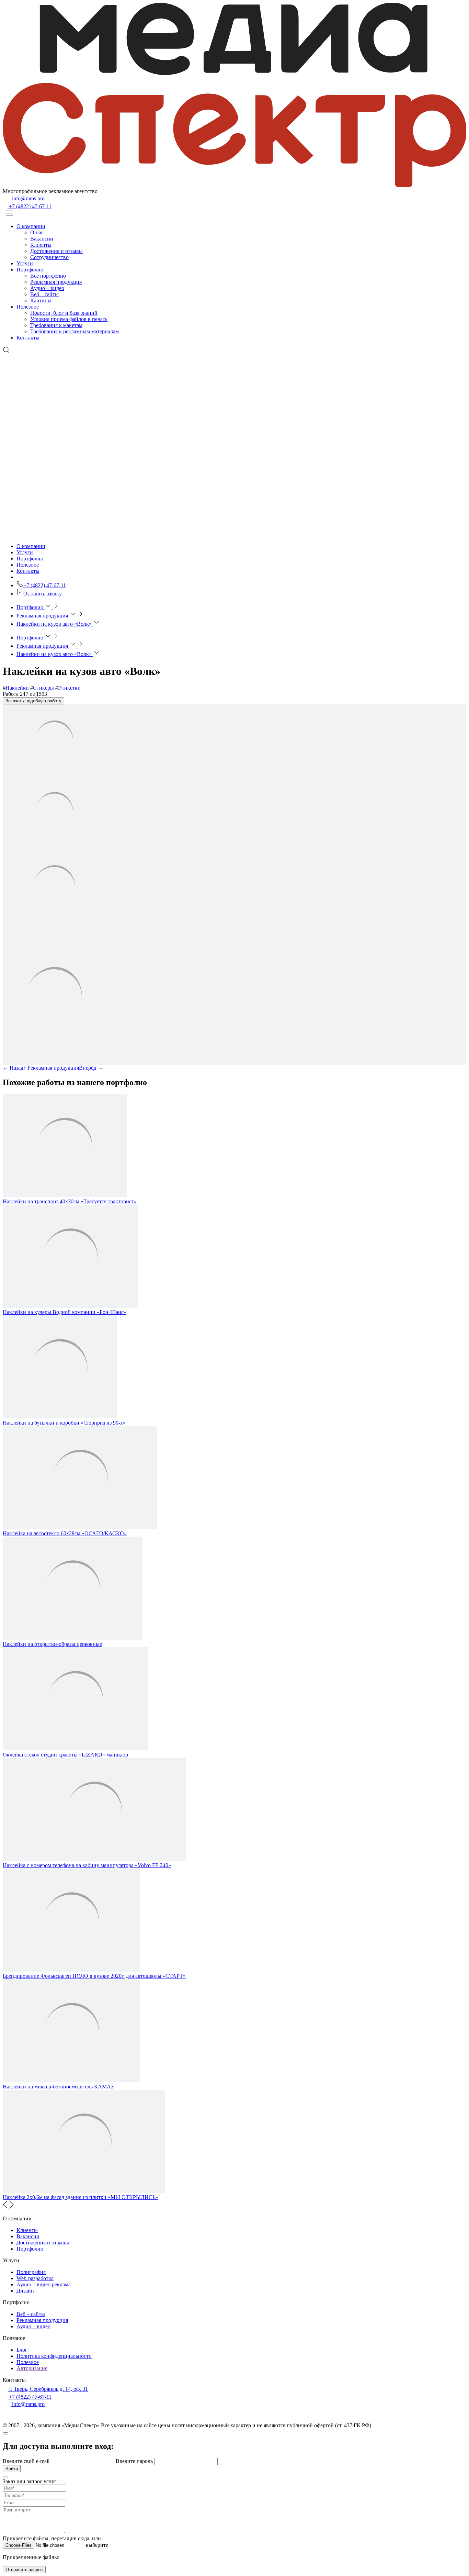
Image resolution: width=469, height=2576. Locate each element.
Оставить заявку (43, 594)
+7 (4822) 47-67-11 (30, 206)
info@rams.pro (28, 198)
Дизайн (25, 2291)
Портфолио (30, 270)
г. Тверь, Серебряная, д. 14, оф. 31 (48, 2389)
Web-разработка (35, 2278)
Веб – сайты (44, 294)
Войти (12, 2469)
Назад (13, 1068)
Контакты (28, 338)
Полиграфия (31, 2272)
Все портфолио (48, 276)
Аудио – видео (47, 288)
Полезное (28, 307)
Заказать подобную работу (33, 701)
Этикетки (69, 688)
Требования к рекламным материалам (75, 331)
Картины (41, 300)
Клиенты (41, 245)
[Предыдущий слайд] (6, 2207)
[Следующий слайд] (11, 2207)
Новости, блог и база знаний (64, 313)
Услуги (25, 263)
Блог (22, 2350)
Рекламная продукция (56, 282)
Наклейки (17, 688)
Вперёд (91, 1068)
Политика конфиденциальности (54, 2356)
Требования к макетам (56, 325)
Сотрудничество (49, 257)
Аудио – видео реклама (44, 2284)
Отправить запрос (24, 2570)
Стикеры (43, 688)
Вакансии (42, 239)
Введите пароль (135, 2461)
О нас (37, 232)
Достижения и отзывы (56, 251)
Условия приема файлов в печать (69, 319)
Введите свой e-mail (27, 2461)
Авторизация (32, 2368)
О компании (31, 226)
